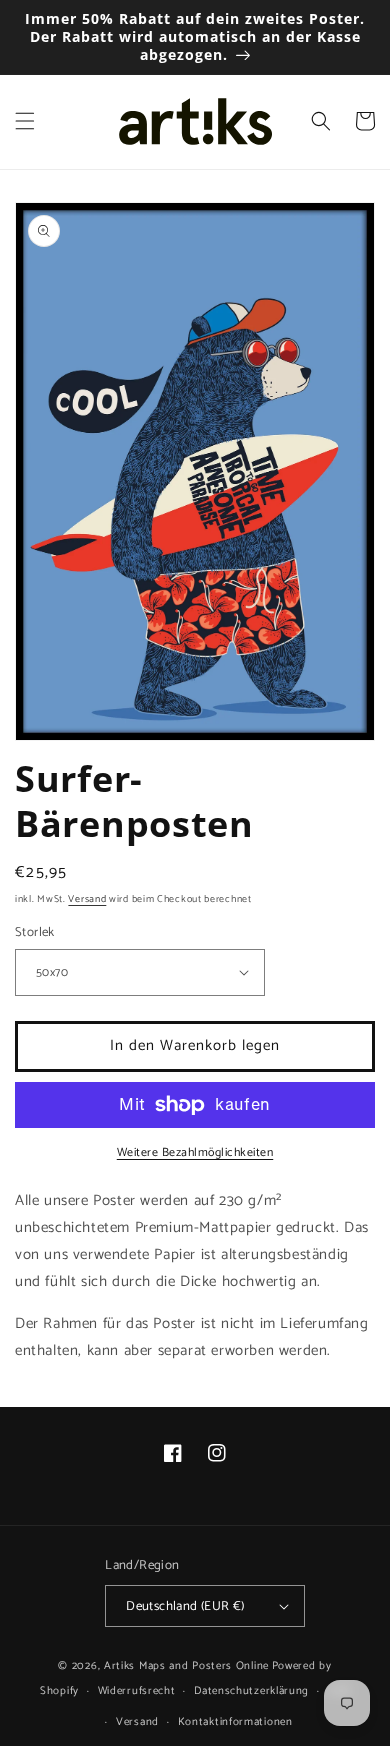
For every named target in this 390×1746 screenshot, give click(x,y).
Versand (87, 899)
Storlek (35, 933)
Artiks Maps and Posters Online (186, 1666)
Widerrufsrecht (137, 1691)
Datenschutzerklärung (251, 1691)
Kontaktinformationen (235, 1722)
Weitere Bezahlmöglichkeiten (195, 1153)
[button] (25, 121)
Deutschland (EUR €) (185, 1606)
